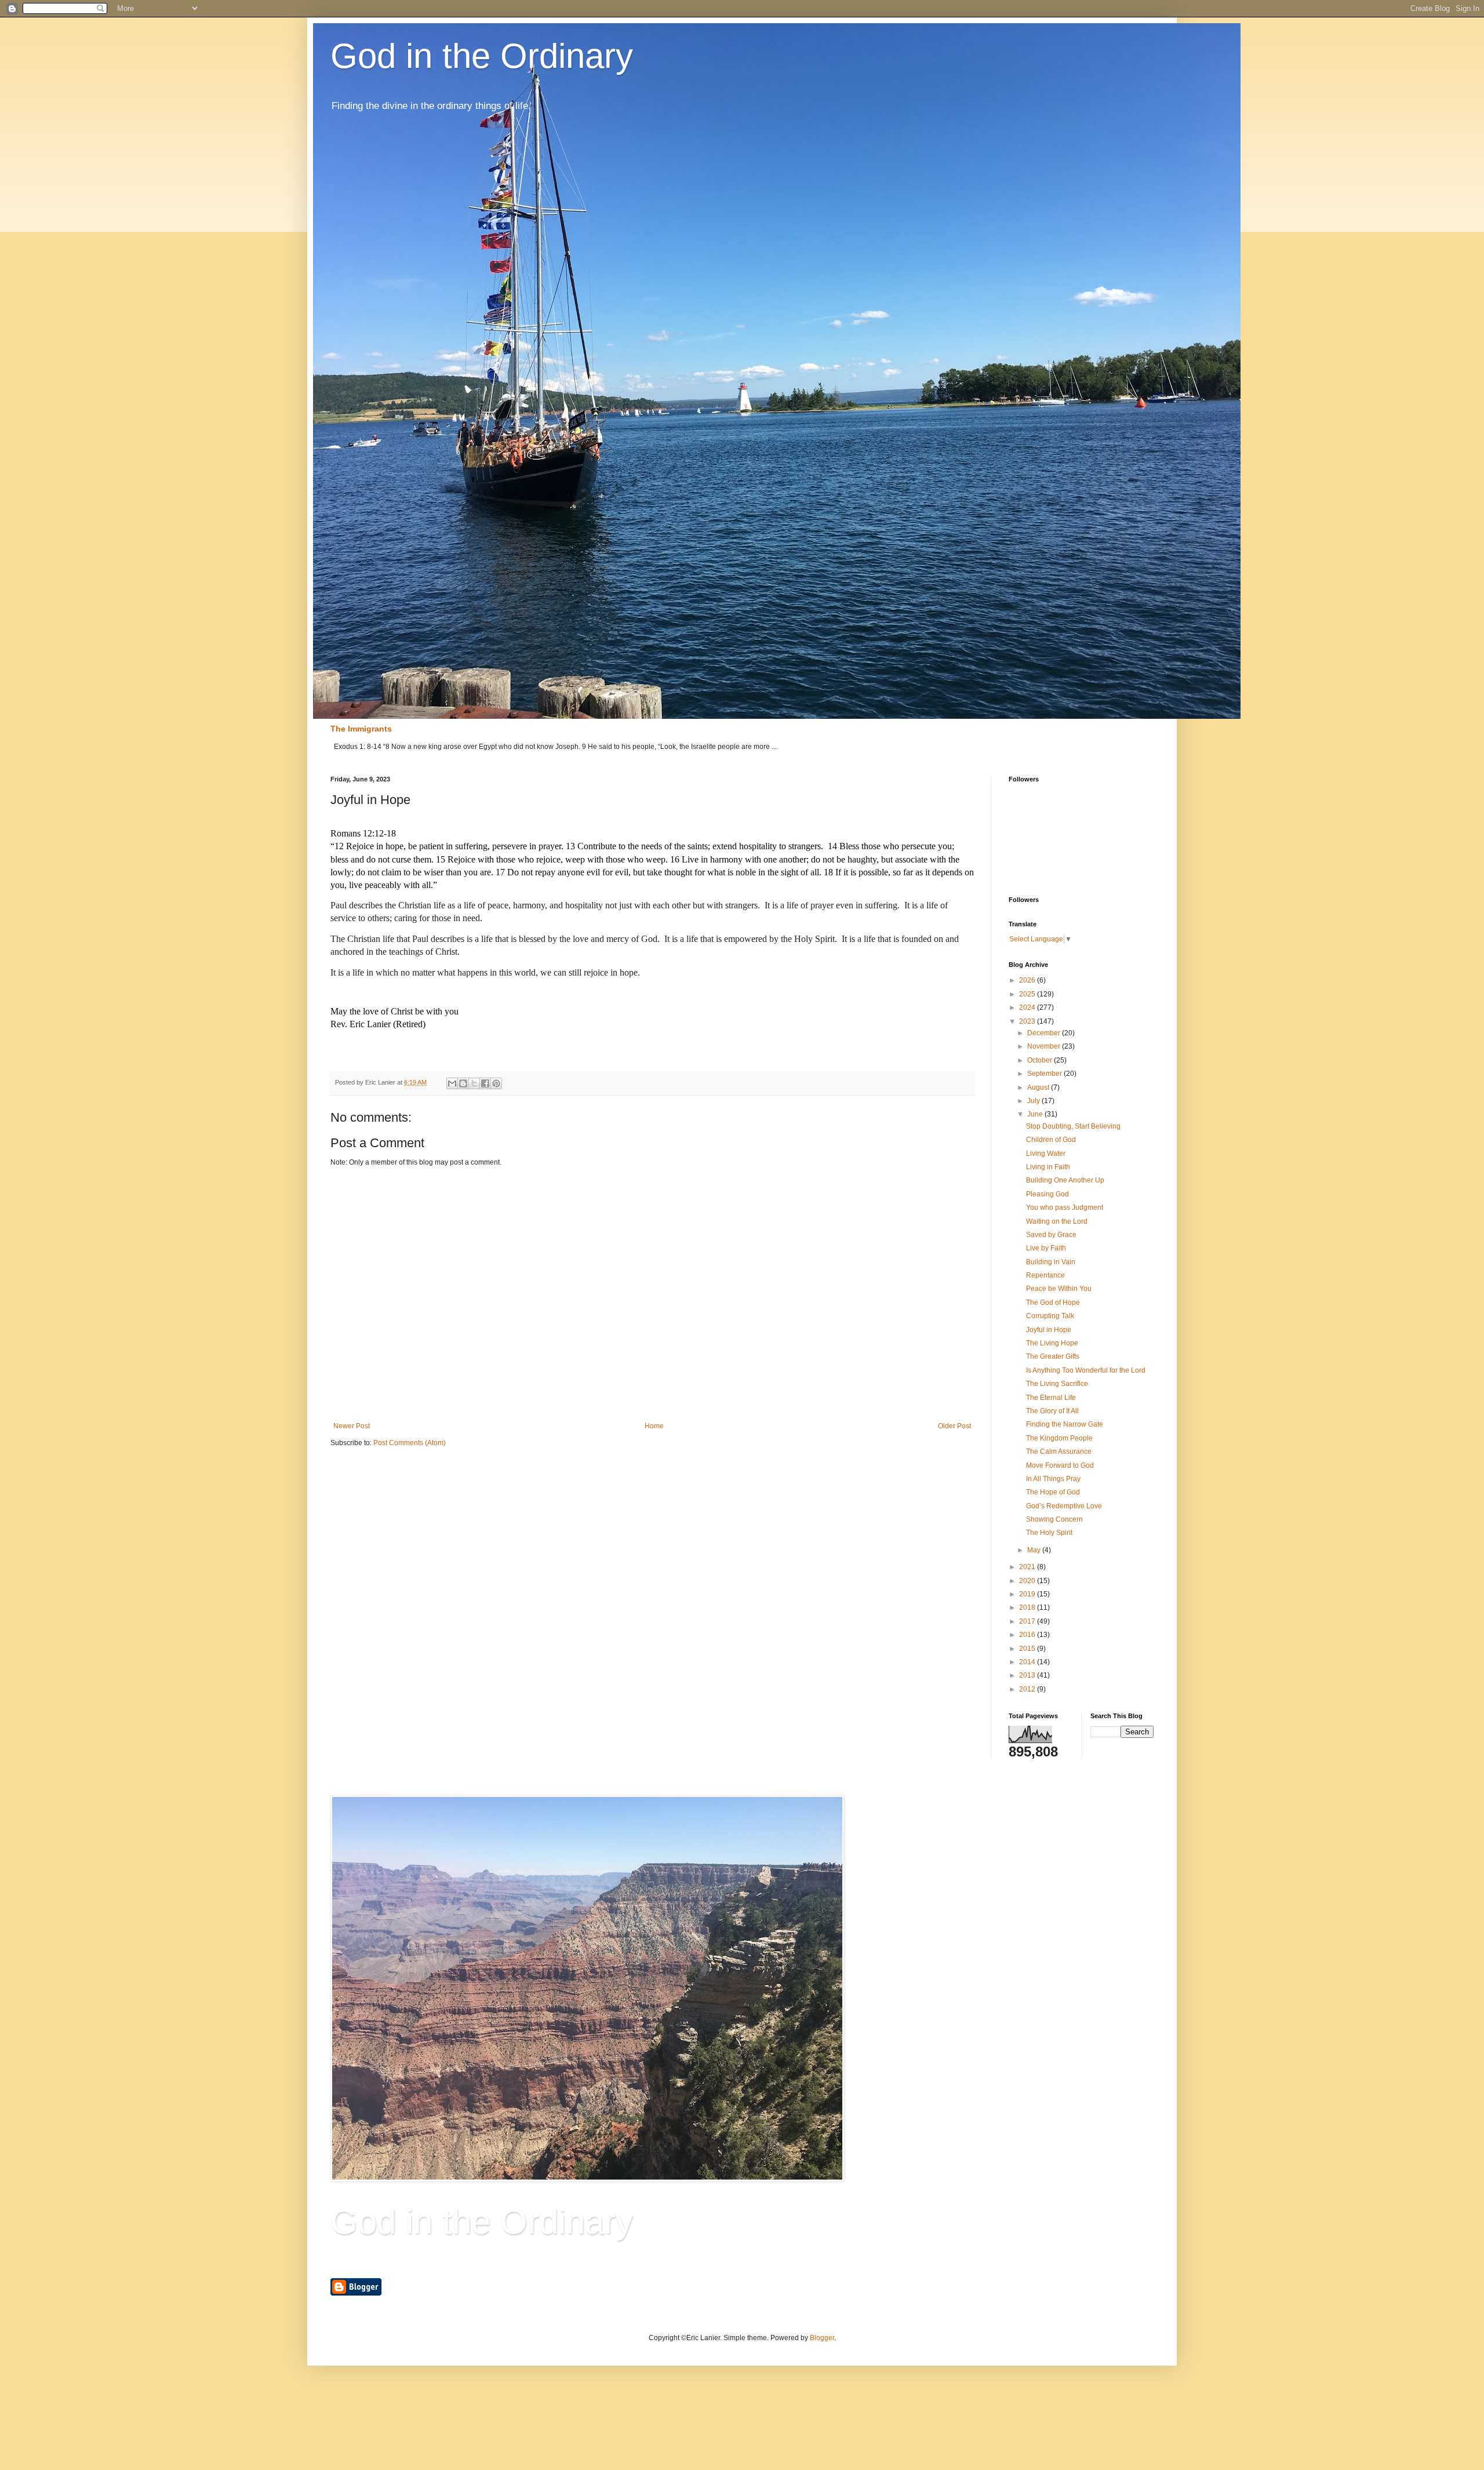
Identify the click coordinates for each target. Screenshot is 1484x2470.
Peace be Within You (1059, 1289)
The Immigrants (361, 729)
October (1041, 1060)
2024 (1028, 1007)
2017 (1028, 1621)
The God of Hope (1053, 1303)
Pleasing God (1047, 1194)
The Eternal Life (1051, 1398)
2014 (1028, 1662)
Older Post (954, 1426)
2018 (1028, 1607)
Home (654, 1426)
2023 (1028, 1021)
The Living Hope (1052, 1343)
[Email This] (452, 1083)
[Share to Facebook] (485, 1083)
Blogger (822, 2338)
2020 (1028, 1581)
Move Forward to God (1060, 1465)
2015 (1028, 1649)
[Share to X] (474, 1083)
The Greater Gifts (1053, 1356)
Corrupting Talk (1050, 1316)
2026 (1028, 980)
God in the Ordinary (482, 56)
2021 (1028, 1567)
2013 (1028, 1675)
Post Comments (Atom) (410, 1443)
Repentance (1045, 1275)
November (1045, 1046)
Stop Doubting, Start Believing (1073, 1126)
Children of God (1051, 1140)
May (1035, 1550)
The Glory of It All (1052, 1411)
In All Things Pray (1053, 1479)
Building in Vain (1051, 1262)
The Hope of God (1053, 1492)
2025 (1028, 994)
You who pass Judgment (1065, 1207)
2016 (1028, 1635)
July (1034, 1101)
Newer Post (352, 1426)
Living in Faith (1048, 1167)
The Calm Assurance (1059, 1452)
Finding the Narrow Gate (1065, 1424)
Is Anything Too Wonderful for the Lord (1086, 1370)
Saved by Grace (1051, 1235)
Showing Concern (1054, 1519)
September (1045, 1074)
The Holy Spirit (1049, 1533)
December (1045, 1033)
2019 (1028, 1594)
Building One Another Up (1065, 1180)
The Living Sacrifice (1057, 1384)
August (1039, 1087)
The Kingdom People (1059, 1438)
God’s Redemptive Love (1064, 1506)
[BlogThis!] (463, 1083)
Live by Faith (1046, 1248)
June (1036, 1114)
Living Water (1046, 1154)
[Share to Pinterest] (496, 1083)
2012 (1028, 1689)
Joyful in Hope (1049, 1330)
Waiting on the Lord (1057, 1221)
